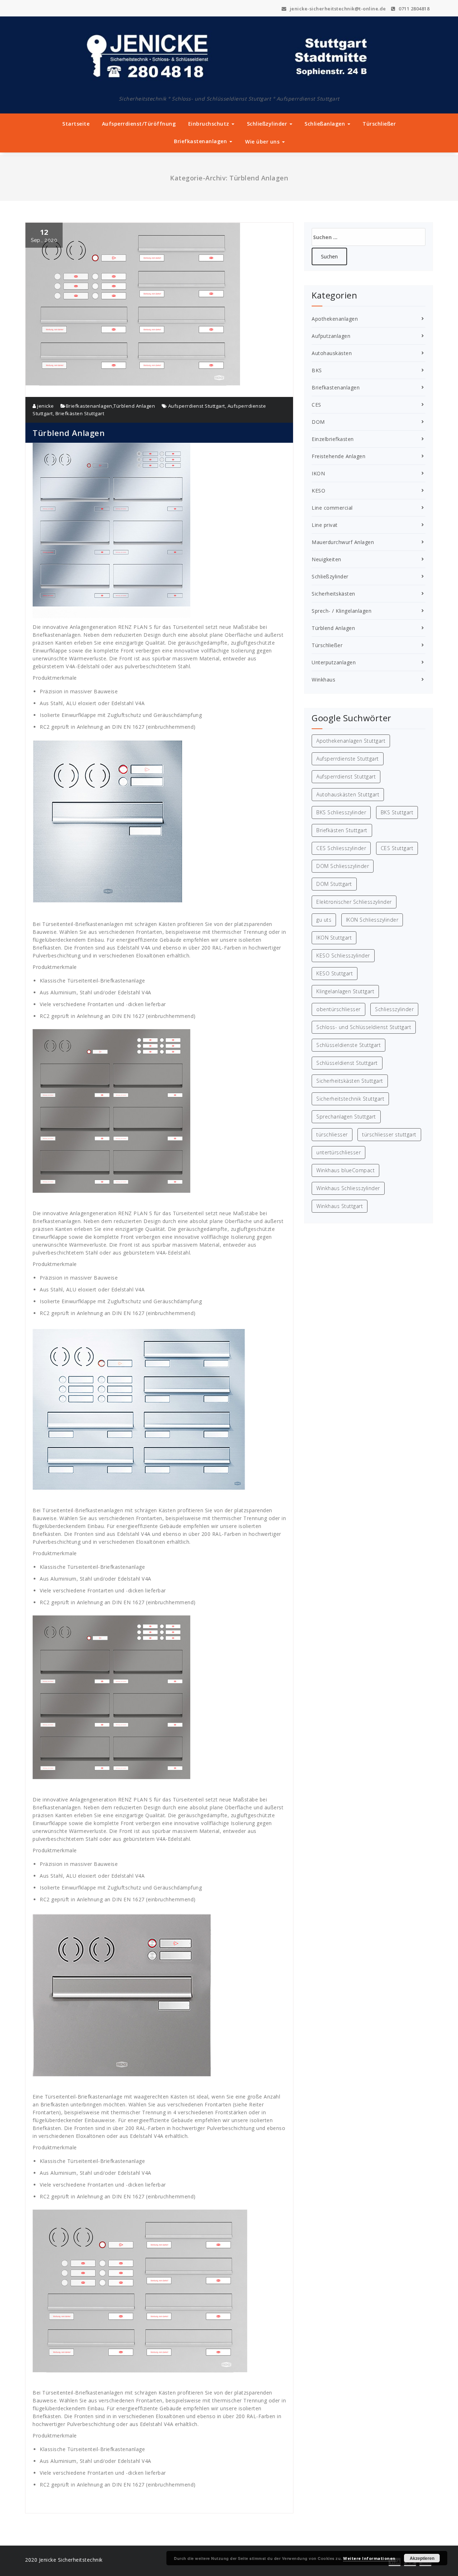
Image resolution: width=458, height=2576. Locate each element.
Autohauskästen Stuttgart (348, 794)
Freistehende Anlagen (338, 456)
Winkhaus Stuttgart (340, 1206)
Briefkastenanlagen (201, 141)
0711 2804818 (413, 9)
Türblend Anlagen (134, 406)
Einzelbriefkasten (333, 439)
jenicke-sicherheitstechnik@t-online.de (337, 9)
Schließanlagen (326, 124)
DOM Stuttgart (334, 884)
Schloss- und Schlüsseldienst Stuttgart (364, 1027)
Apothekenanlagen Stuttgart (351, 741)
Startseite (76, 124)
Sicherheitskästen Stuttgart (350, 1081)
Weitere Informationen (369, 2558)
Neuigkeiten (327, 559)
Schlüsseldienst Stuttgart (347, 1063)
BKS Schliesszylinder (341, 812)
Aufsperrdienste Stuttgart (348, 759)
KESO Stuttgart (335, 973)
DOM (318, 422)
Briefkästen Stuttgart (80, 413)
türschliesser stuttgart (389, 1134)
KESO (318, 491)
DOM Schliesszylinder (343, 866)
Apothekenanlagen (335, 319)
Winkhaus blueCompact (345, 1170)
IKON (318, 473)
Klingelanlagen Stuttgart (345, 991)
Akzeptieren (422, 2558)
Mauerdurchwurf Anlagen (343, 542)
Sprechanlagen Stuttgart (346, 1117)
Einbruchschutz (210, 124)
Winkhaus (323, 680)
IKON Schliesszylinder (372, 920)
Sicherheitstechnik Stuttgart (350, 1099)
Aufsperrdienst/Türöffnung (139, 124)
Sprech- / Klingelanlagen (342, 611)
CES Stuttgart (397, 848)
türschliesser (332, 1134)
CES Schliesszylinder (341, 848)
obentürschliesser (338, 1009)
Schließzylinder (268, 124)
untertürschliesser (338, 1152)
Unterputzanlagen (334, 662)
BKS (317, 370)
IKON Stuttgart (334, 938)
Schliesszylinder (394, 1009)
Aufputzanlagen (331, 336)
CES (316, 405)
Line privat (325, 525)
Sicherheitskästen (333, 594)
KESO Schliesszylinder (343, 955)
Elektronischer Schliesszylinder (354, 902)
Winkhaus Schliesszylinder (348, 1188)
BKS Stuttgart (397, 812)
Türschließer (379, 124)
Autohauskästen (332, 353)
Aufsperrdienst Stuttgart (197, 406)
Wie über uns (263, 142)
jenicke (45, 406)
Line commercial (332, 508)
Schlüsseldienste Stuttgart (349, 1045)
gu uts (324, 920)
